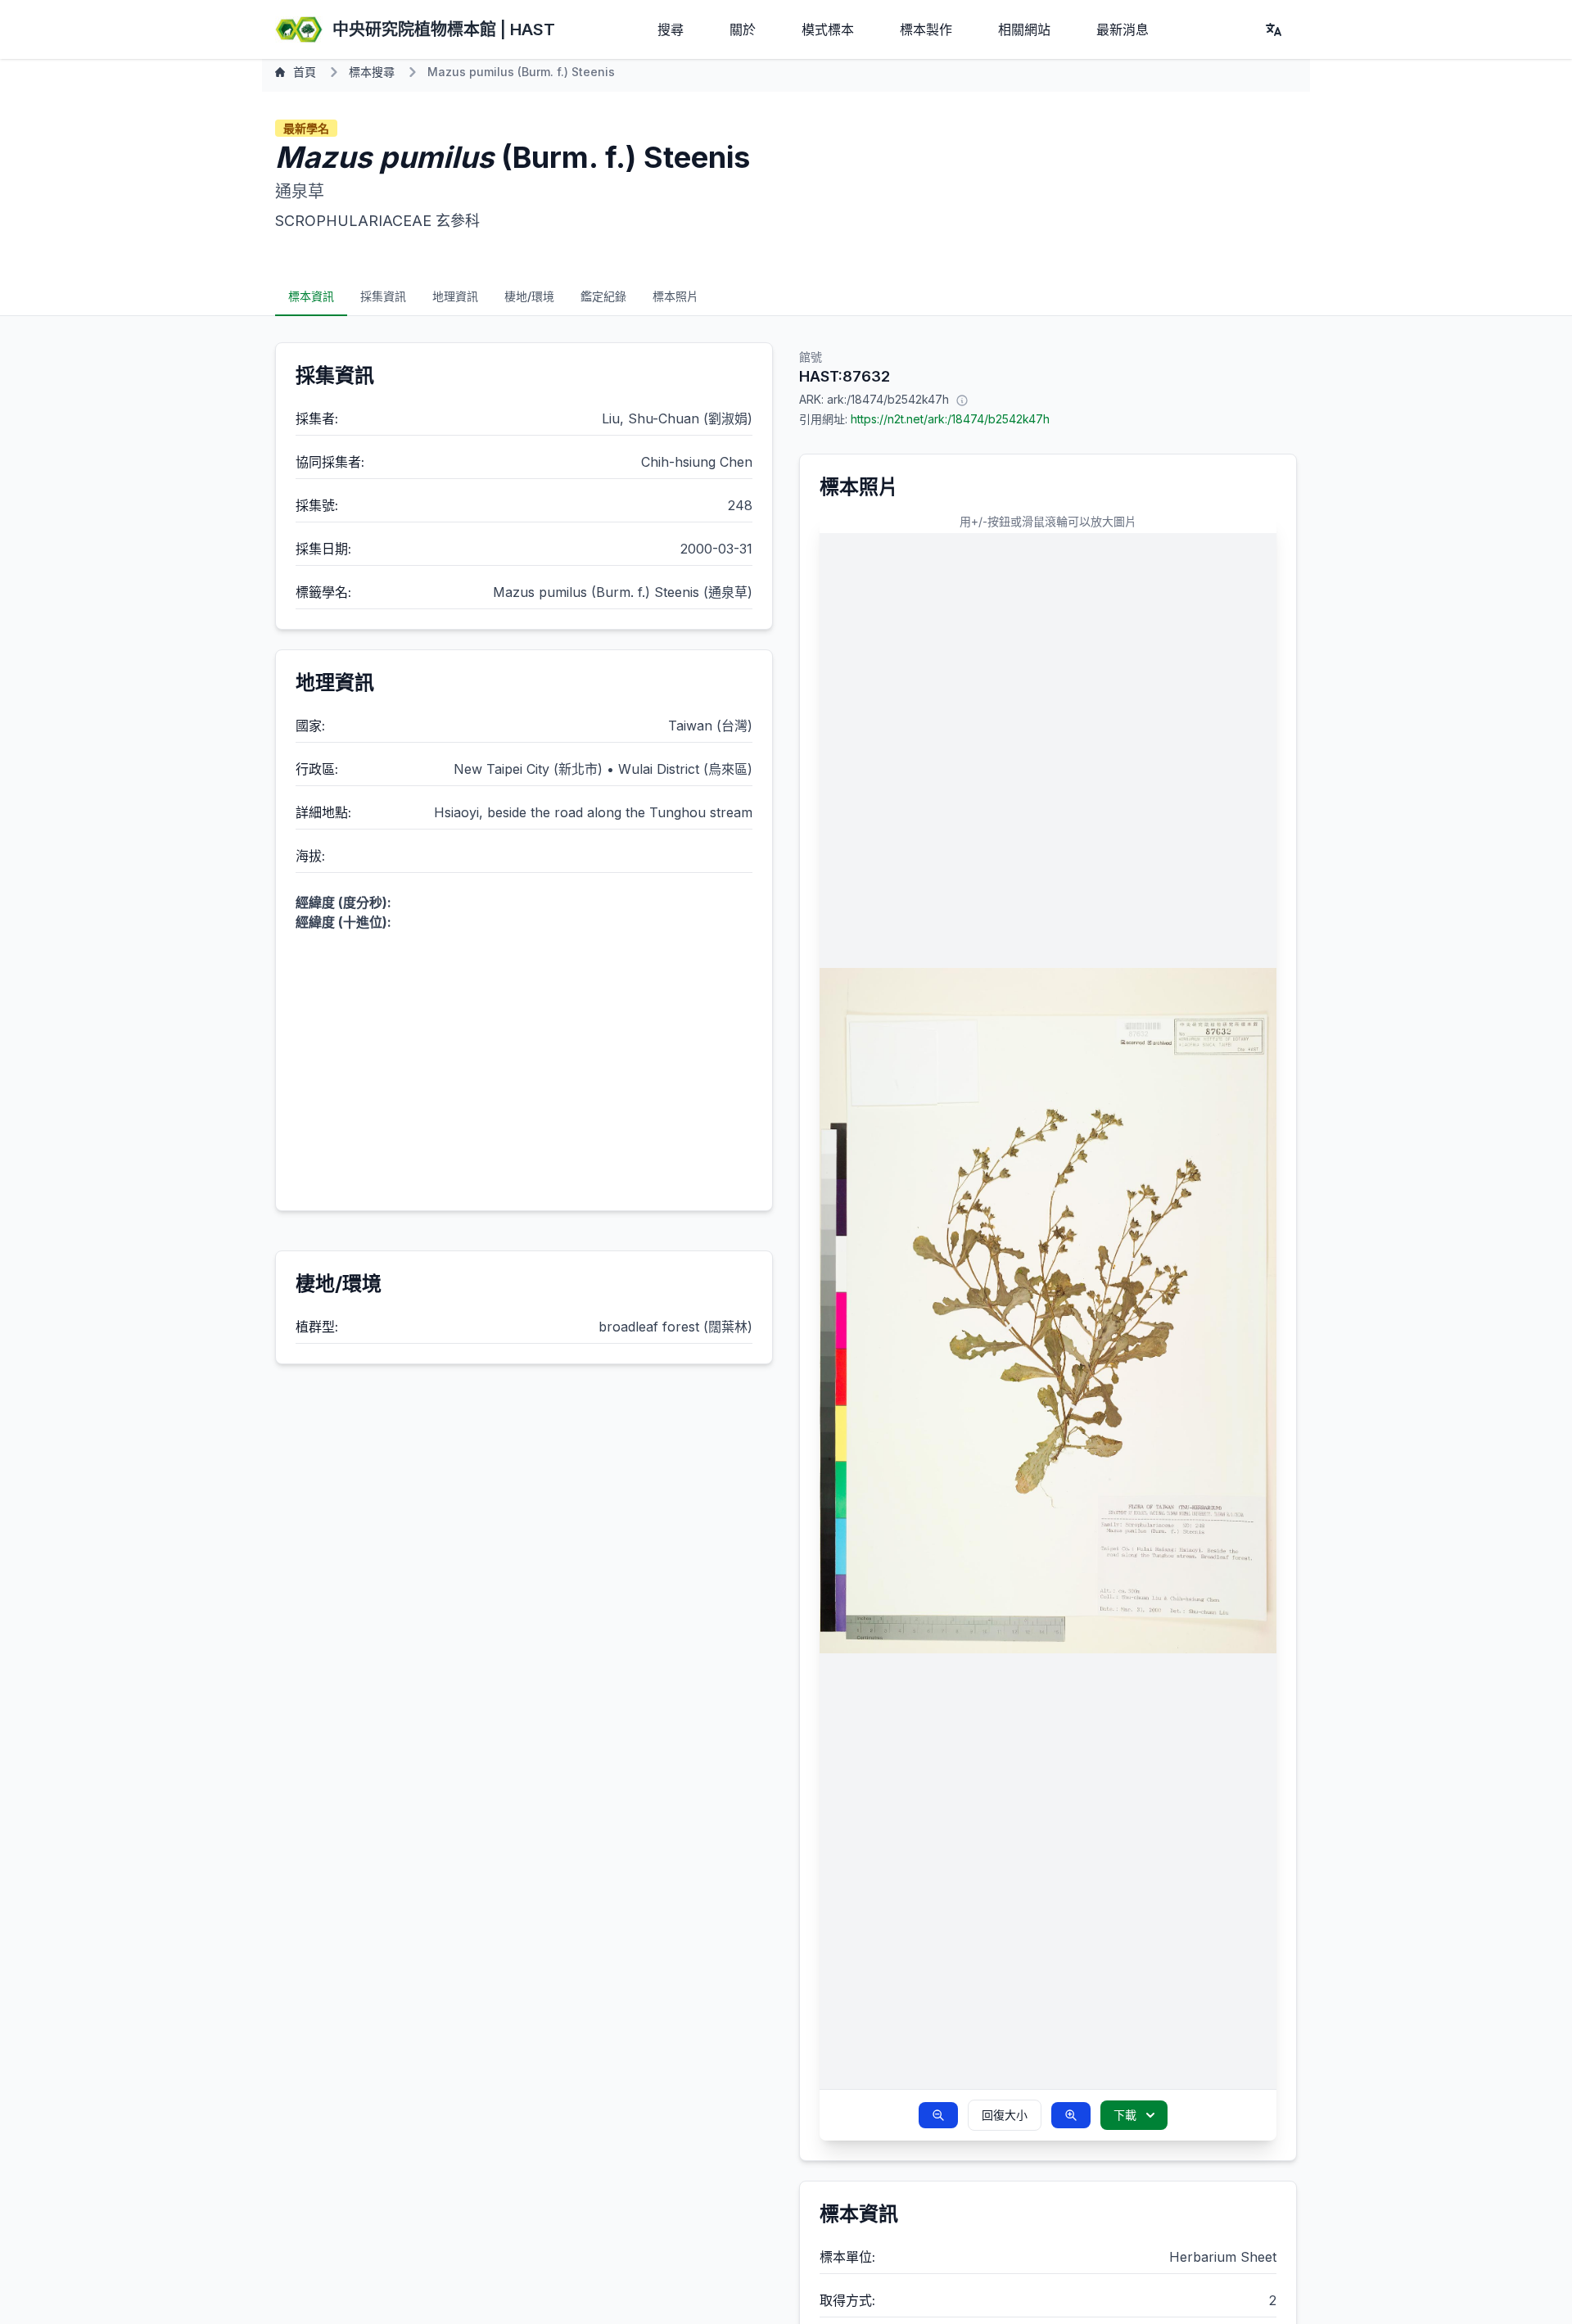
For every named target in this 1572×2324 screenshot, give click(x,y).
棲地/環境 (529, 296)
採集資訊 (383, 296)
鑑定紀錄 (603, 296)
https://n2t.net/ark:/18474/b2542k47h (950, 419)
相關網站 (1024, 29)
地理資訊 (455, 296)
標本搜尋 (372, 72)
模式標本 (828, 29)
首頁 (305, 72)
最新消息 (1123, 29)
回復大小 (1005, 2115)
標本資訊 (311, 296)
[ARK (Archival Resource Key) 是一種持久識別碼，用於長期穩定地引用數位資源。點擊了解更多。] (962, 400)
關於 (743, 29)
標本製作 (926, 29)
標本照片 (675, 296)
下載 (1125, 2115)
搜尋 (671, 29)
